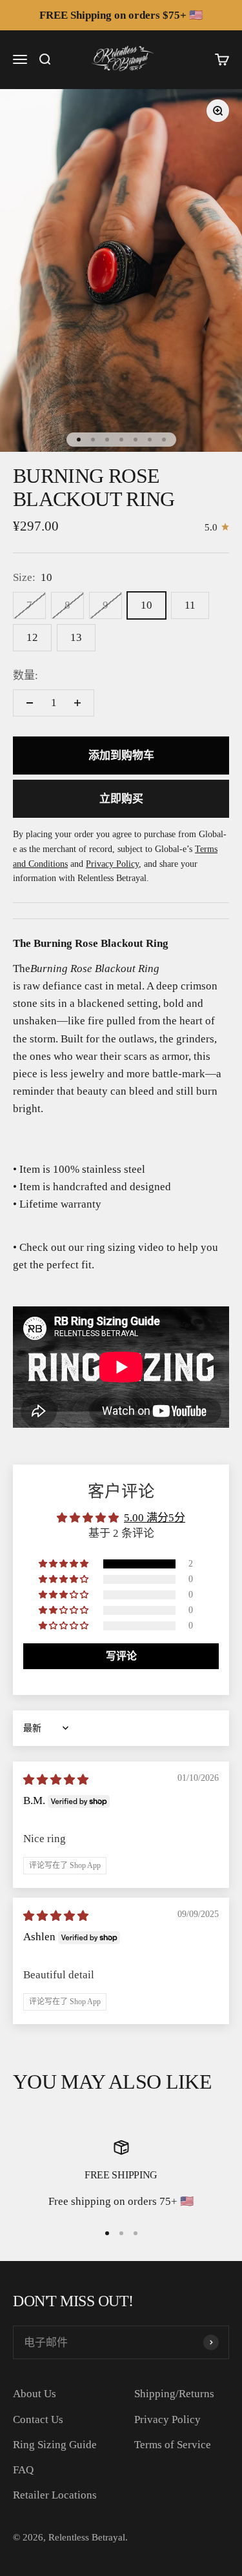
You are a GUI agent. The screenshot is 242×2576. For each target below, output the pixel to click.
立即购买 (121, 799)
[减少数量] (30, 703)
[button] (65, 1564)
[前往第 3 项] (107, 440)
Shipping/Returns (174, 2394)
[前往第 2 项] (93, 440)
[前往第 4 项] (121, 440)
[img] (56, 1780)
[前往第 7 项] (164, 440)
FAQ (23, 2470)
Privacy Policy (167, 2419)
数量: (25, 675)
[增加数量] (77, 703)
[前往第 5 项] (136, 440)
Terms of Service (173, 2445)
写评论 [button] (121, 1656)
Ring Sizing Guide (55, 2445)
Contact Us (38, 2419)
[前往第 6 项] (150, 440)
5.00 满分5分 (155, 1518)
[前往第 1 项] (79, 440)
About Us (35, 2394)
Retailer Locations (55, 2495)
